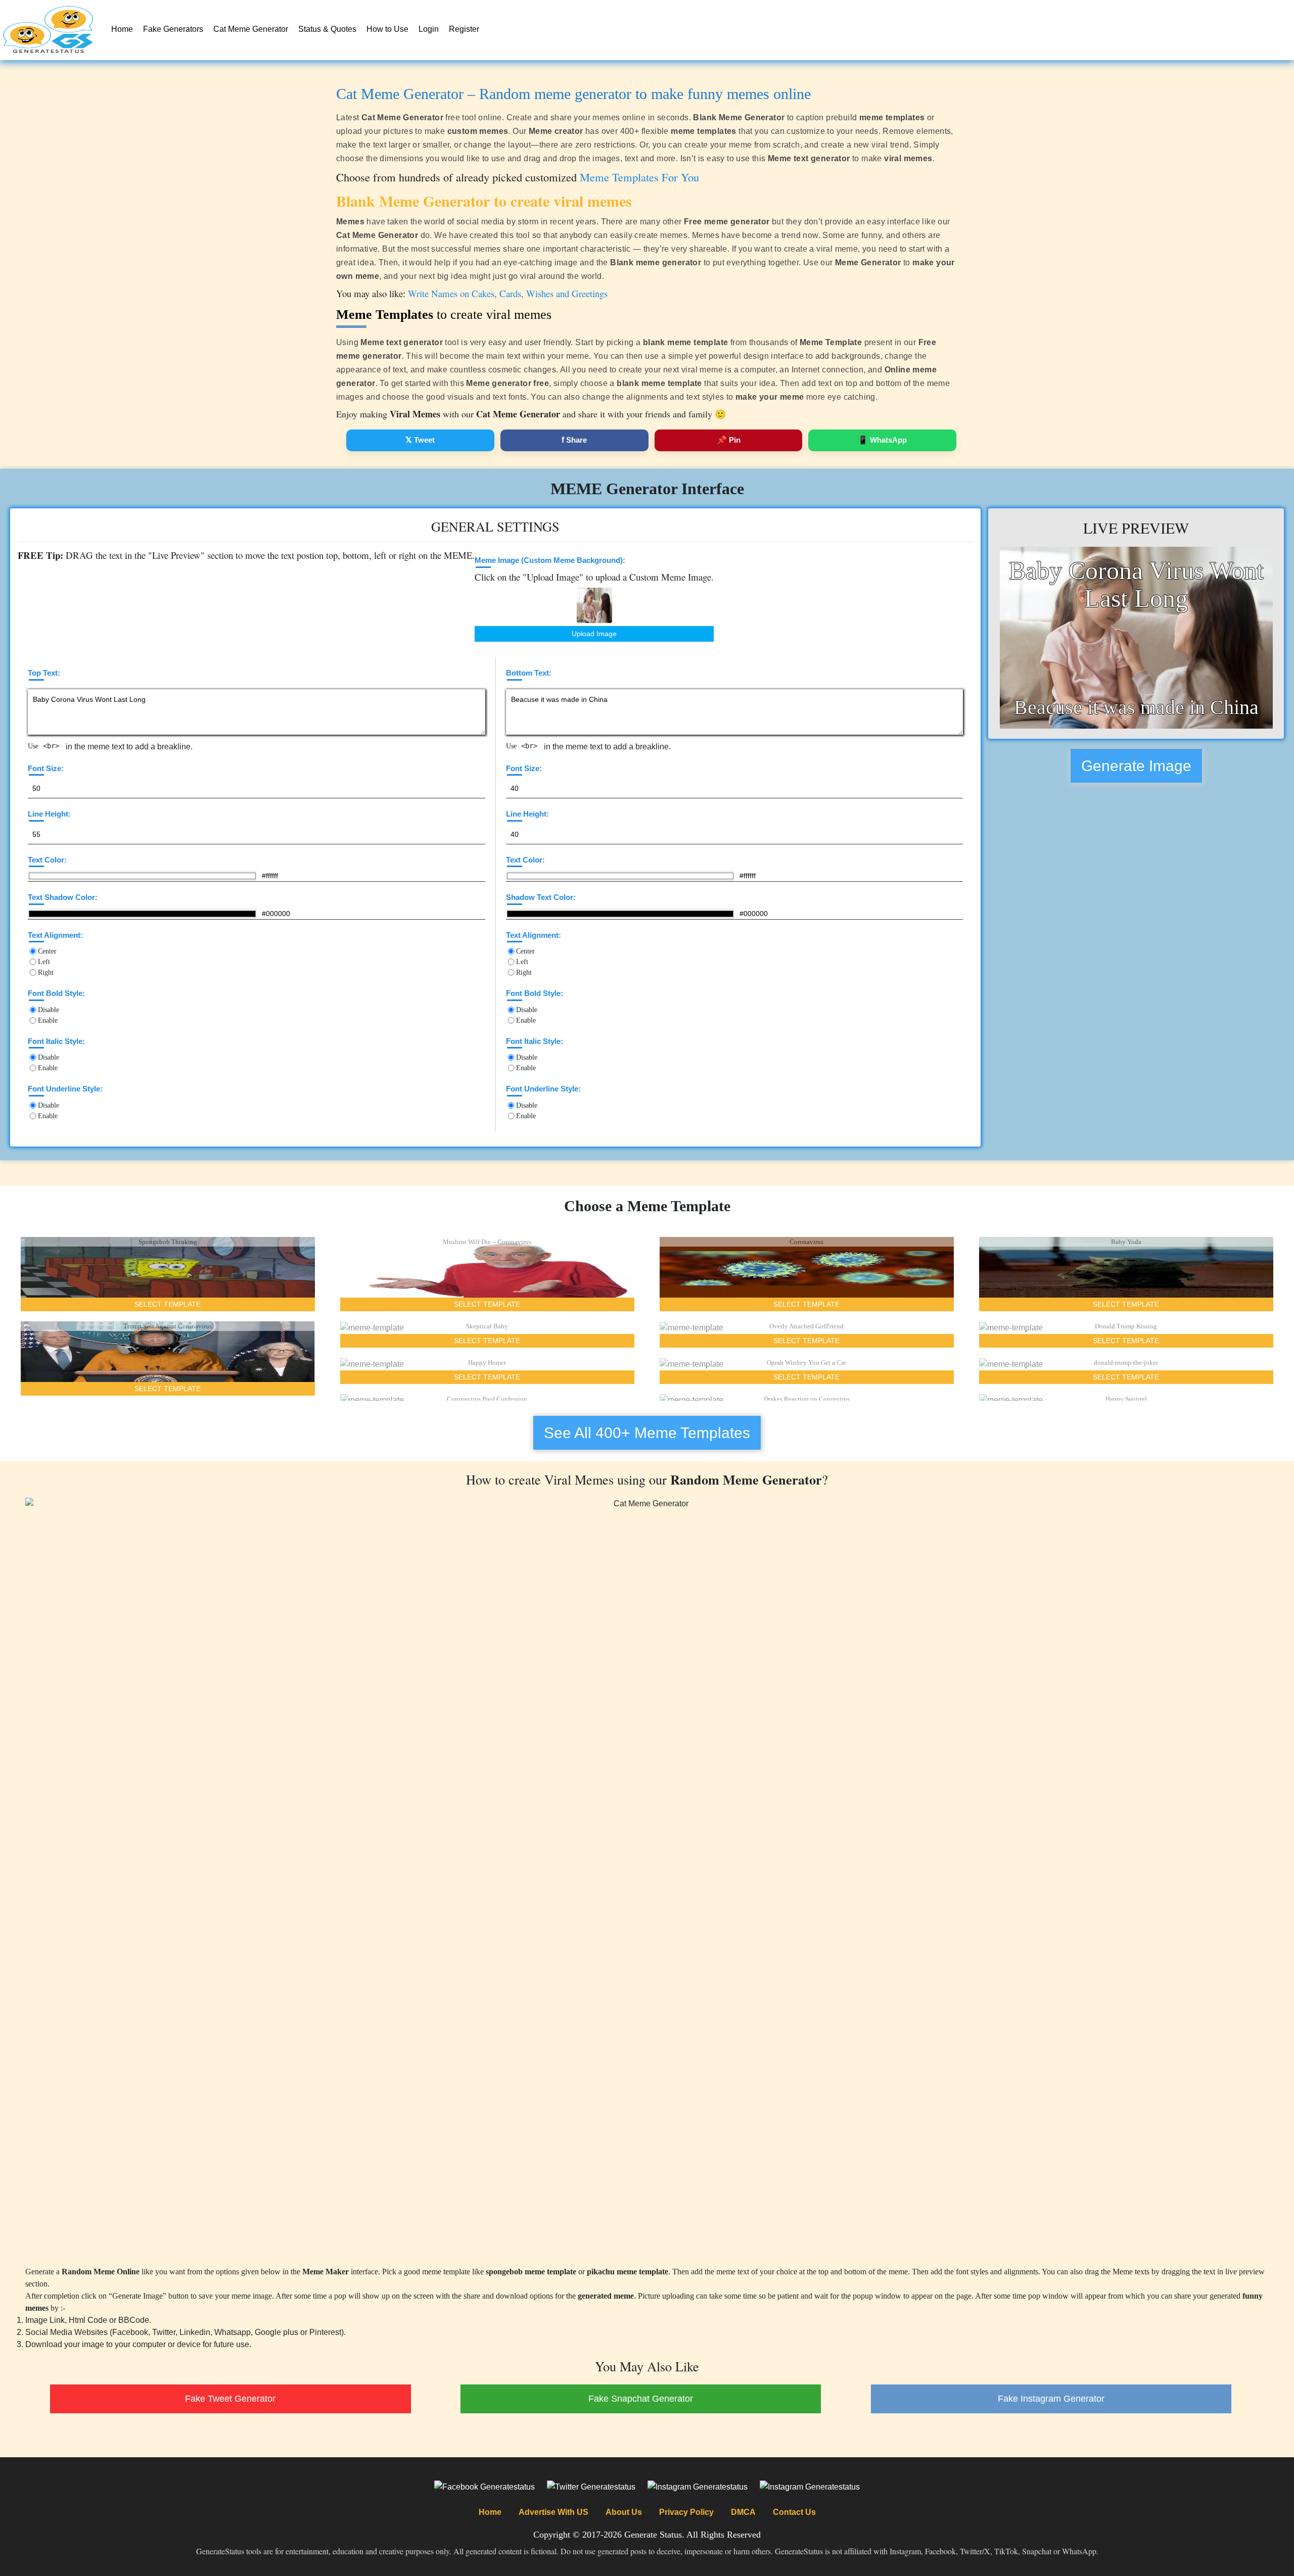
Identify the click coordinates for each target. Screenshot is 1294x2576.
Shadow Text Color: (541, 897)
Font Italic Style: (56, 1041)
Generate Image (1136, 766)
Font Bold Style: (56, 993)
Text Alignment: (55, 935)
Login (429, 29)
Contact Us (794, 2512)
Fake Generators (173, 29)
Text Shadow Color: (63, 897)
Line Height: (49, 814)
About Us (624, 2512)
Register (464, 29)
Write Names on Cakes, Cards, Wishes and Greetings (508, 293)
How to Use (387, 29)
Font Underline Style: (65, 1089)
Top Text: (44, 673)
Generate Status (653, 2535)
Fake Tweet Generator (230, 2399)
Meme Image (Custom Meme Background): (550, 560)
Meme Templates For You (639, 177)
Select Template (168, 1304)
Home (122, 29)
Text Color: (47, 860)
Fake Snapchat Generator (641, 2399)
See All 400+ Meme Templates (647, 1433)
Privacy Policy (686, 2512)
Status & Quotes (327, 29)
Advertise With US (553, 2512)
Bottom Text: (529, 673)
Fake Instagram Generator (1051, 2399)
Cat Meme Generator (251, 29)
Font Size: (46, 768)
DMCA (743, 2512)
